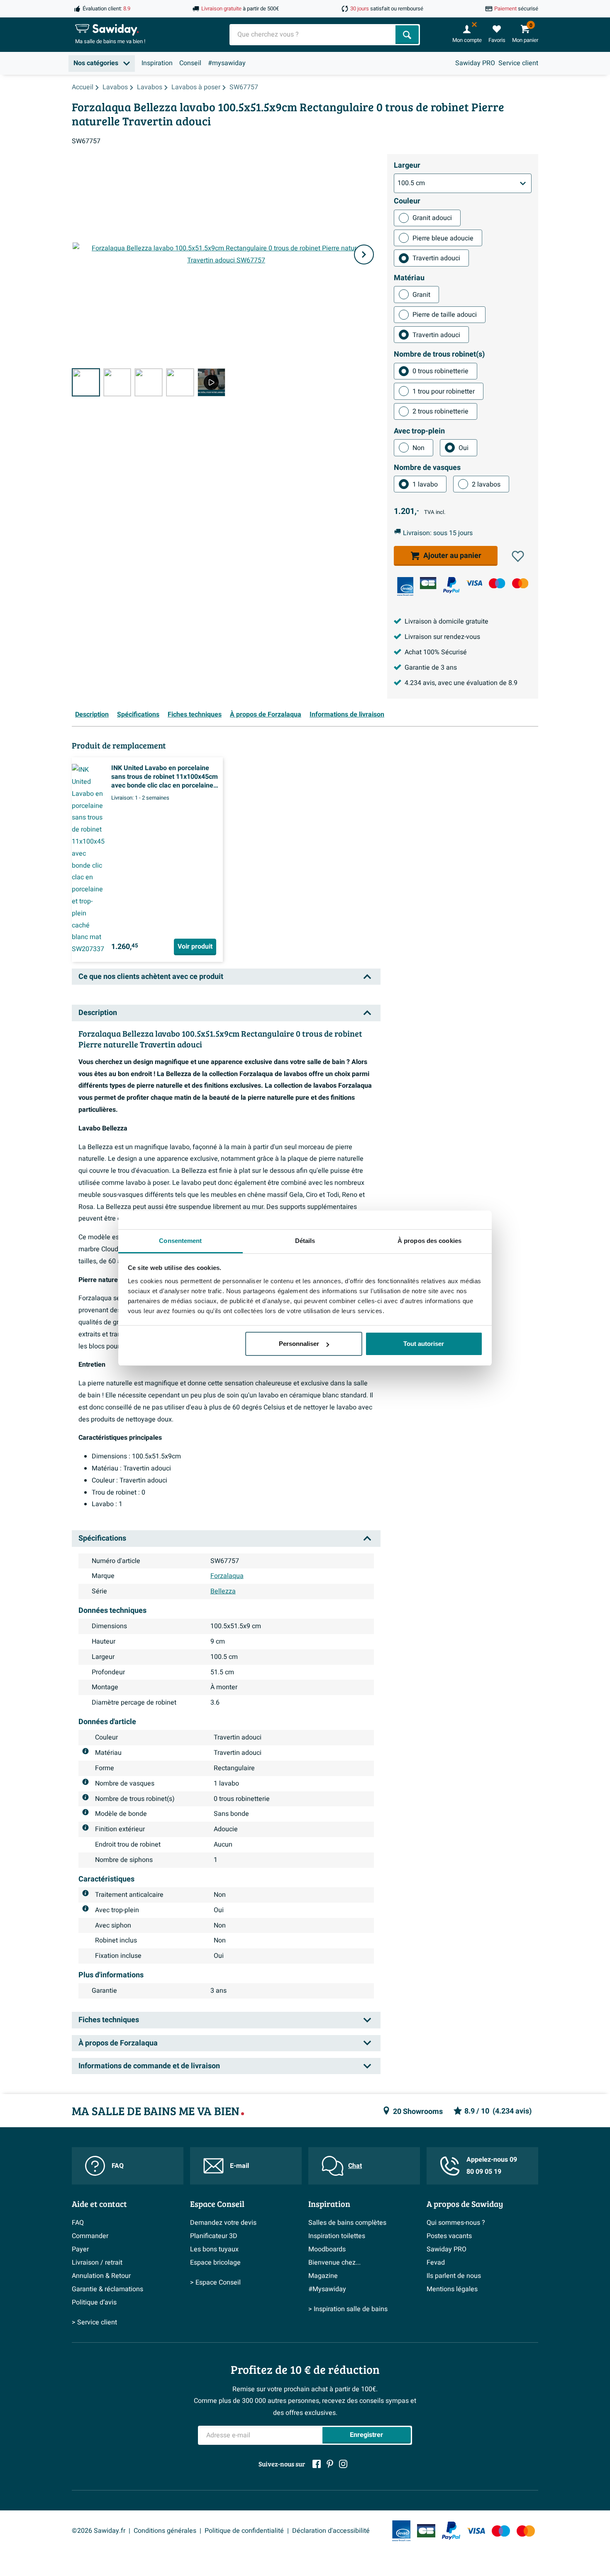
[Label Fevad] (405, 586)
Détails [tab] (305, 1241)
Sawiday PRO (475, 63)
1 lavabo (425, 484)
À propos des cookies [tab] (429, 1241)
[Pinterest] (330, 2464)
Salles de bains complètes (347, 2223)
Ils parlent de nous (454, 2276)
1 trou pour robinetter (444, 391)
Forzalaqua (227, 1576)
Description (92, 714)
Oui (464, 448)
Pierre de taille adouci (445, 315)
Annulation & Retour (101, 2276)
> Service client (94, 2322)
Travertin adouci (436, 258)
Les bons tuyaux (214, 2249)
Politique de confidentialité (244, 2531)
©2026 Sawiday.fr (99, 2531)
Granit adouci (432, 218)
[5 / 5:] (212, 382)
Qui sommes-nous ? (456, 2223)
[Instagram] (343, 2464)
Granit (421, 295)
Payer (80, 2249)
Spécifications (138, 714)
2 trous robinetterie (440, 411)
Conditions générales (165, 2531)
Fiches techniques (195, 714)
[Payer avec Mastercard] (520, 583)
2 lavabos (486, 484)
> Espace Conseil (215, 2282)
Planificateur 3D (214, 2236)
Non (418, 448)
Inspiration (157, 63)
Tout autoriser (424, 1344)
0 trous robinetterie (440, 371)
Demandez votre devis (223, 2223)
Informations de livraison (347, 714)
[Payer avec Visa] (474, 583)
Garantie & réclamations (107, 2289)
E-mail (239, 2166)
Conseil (190, 63)
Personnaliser (299, 1344)
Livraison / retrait (97, 2263)
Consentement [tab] (180, 1241)
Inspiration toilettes (337, 2236)
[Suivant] (364, 254)
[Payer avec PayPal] (451, 585)
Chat (355, 2166)
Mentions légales (452, 2289)
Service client (518, 63)
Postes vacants (449, 2236)
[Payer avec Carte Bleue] (428, 583)
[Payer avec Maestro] (497, 583)
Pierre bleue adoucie (443, 238)
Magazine (323, 2276)
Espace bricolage (215, 2263)
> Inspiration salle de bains (348, 2309)
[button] (518, 556)
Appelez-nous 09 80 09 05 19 (492, 2166)
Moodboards (327, 2249)
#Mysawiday (327, 2289)
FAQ (118, 2166)
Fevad (436, 2263)
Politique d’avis (94, 2302)
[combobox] (313, 35)
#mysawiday (227, 63)
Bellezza (223, 1591)
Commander (90, 2236)
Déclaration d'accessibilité (331, 2531)
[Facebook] (317, 2464)
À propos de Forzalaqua (266, 714)
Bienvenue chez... (334, 2263)
